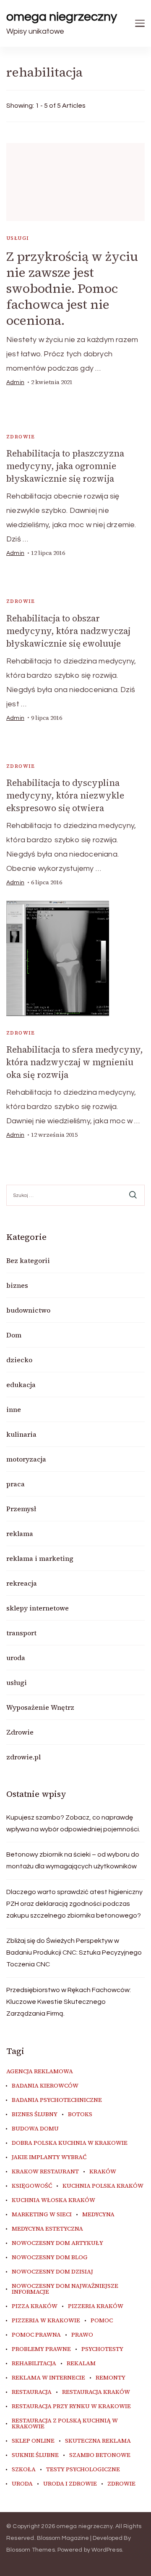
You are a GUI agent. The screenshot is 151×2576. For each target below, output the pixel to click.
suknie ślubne (35, 2455)
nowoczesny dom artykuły (57, 2243)
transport (21, 1633)
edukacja (21, 1385)
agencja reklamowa (40, 2072)
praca (16, 1484)
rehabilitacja (34, 2364)
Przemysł (21, 1509)
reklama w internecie (48, 2378)
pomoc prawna (36, 2335)
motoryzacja (26, 1459)
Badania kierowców (45, 2086)
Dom (14, 1335)
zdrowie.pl (23, 1757)
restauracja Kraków (96, 2392)
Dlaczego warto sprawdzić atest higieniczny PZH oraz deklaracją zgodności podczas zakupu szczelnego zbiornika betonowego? (74, 1904)
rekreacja (22, 1583)
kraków (103, 2172)
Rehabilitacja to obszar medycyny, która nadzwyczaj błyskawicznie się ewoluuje (68, 631)
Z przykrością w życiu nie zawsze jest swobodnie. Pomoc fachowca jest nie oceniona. (72, 288)
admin (15, 382)
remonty (111, 2378)
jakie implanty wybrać (49, 2157)
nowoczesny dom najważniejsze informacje (65, 2289)
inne (14, 1409)
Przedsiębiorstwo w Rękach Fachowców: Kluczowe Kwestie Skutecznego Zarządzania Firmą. (69, 2002)
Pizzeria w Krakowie (46, 2321)
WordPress (107, 2550)
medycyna (98, 2215)
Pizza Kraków (35, 2306)
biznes (17, 1285)
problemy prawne (41, 2349)
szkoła (24, 2470)
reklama (20, 1533)
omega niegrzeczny (62, 17)
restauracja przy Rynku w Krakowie (71, 2406)
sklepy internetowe (38, 1608)
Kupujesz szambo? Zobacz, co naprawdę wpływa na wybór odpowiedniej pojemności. (73, 1823)
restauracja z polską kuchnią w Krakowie (65, 2424)
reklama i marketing (40, 1558)
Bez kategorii (28, 1260)
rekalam (81, 2364)
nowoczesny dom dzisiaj (52, 2272)
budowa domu (35, 2129)
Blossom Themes (31, 2550)
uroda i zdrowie (70, 2484)
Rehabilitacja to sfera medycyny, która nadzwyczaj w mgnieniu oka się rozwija (75, 1062)
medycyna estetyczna (47, 2229)
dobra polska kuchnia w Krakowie (70, 2143)
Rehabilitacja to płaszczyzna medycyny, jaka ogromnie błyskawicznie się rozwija (65, 466)
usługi (18, 238)
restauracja (32, 2392)
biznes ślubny (35, 2114)
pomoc (102, 2321)
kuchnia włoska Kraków (53, 2200)
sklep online (33, 2441)
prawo (82, 2335)
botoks (80, 2114)
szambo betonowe (100, 2455)
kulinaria (21, 1434)
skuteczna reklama (98, 2441)
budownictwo (28, 1310)
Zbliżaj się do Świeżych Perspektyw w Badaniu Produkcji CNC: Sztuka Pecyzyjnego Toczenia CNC (74, 1953)
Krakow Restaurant (45, 2172)
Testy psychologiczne (83, 2470)
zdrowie (121, 2484)
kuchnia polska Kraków (103, 2186)
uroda (16, 1658)
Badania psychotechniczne (57, 2100)
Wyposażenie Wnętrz (40, 1707)
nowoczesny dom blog (50, 2258)
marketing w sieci (42, 2215)
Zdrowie (21, 437)
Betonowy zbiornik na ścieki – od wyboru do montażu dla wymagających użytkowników (73, 1860)
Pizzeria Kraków (96, 2306)
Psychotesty (102, 2349)
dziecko (19, 1360)
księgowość (32, 2186)
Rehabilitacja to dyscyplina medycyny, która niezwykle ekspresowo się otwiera (65, 795)
